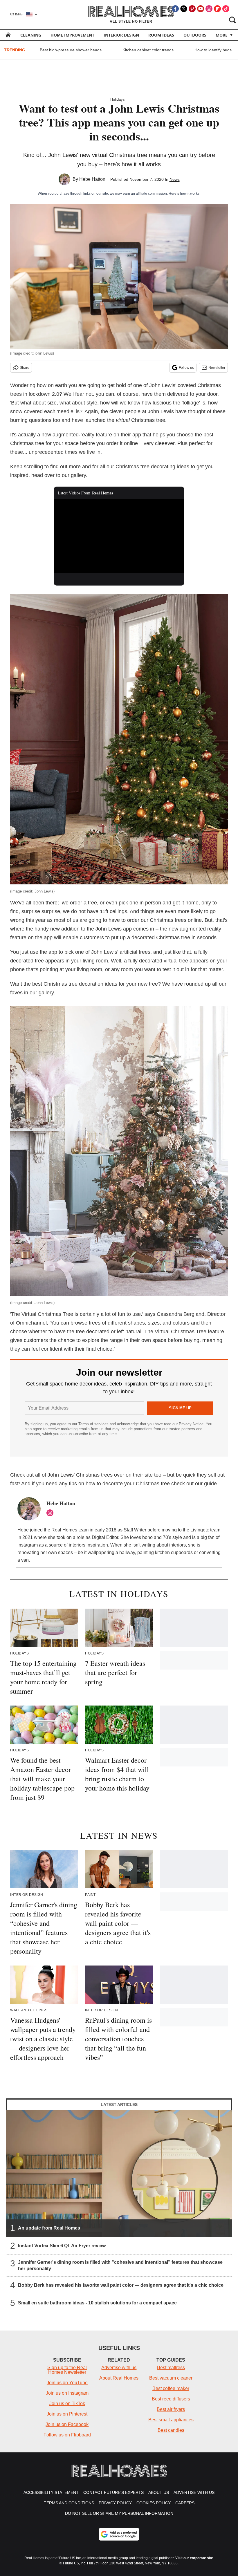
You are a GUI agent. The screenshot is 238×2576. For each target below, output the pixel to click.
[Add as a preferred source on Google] (119, 2534)
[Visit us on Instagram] (209, 9)
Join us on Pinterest (67, 2414)
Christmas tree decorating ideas (152, 467)
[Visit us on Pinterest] (192, 9)
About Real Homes (119, 2378)
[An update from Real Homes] (119, 2173)
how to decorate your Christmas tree (128, 1484)
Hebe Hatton (92, 179)
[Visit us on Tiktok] (226, 9)
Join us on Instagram (67, 2393)
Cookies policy (154, 2503)
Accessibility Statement (51, 2492)
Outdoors (195, 35)
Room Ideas (161, 35)
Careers (185, 2503)
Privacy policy (115, 2503)
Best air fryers (171, 2409)
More (222, 35)
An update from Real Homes (49, 2228)
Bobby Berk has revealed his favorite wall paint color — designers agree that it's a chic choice (121, 2285)
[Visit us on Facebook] (175, 9)
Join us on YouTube (67, 2383)
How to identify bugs (213, 50)
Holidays (118, 99)
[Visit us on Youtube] (201, 9)
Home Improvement (72, 35)
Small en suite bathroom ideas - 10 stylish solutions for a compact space (97, 2303)
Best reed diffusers (171, 2399)
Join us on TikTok (67, 2404)
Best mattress (171, 2368)
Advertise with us (119, 2368)
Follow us (186, 368)
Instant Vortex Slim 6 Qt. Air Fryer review (62, 2246)
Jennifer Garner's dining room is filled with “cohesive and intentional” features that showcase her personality (120, 2265)
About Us (159, 2492)
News (175, 179)
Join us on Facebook (67, 2424)
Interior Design (121, 35)
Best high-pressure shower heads (71, 50)
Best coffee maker (171, 2388)
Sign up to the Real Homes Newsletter (67, 2370)
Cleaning (31, 35)
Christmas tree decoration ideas (80, 984)
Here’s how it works (184, 194)
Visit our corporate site (194, 2558)
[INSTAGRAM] (51, 1513)
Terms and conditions (69, 2503)
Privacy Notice (191, 1424)
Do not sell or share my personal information (119, 2513)
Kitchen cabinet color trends (148, 50)
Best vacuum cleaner (171, 2378)
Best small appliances (171, 2420)
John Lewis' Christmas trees (80, 1475)
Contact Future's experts (113, 2492)
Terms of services (94, 1424)
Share (25, 368)
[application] (119, 536)
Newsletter (217, 368)
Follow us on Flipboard (67, 2435)
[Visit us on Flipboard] (217, 9)
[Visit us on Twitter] (184, 9)
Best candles (171, 2430)
